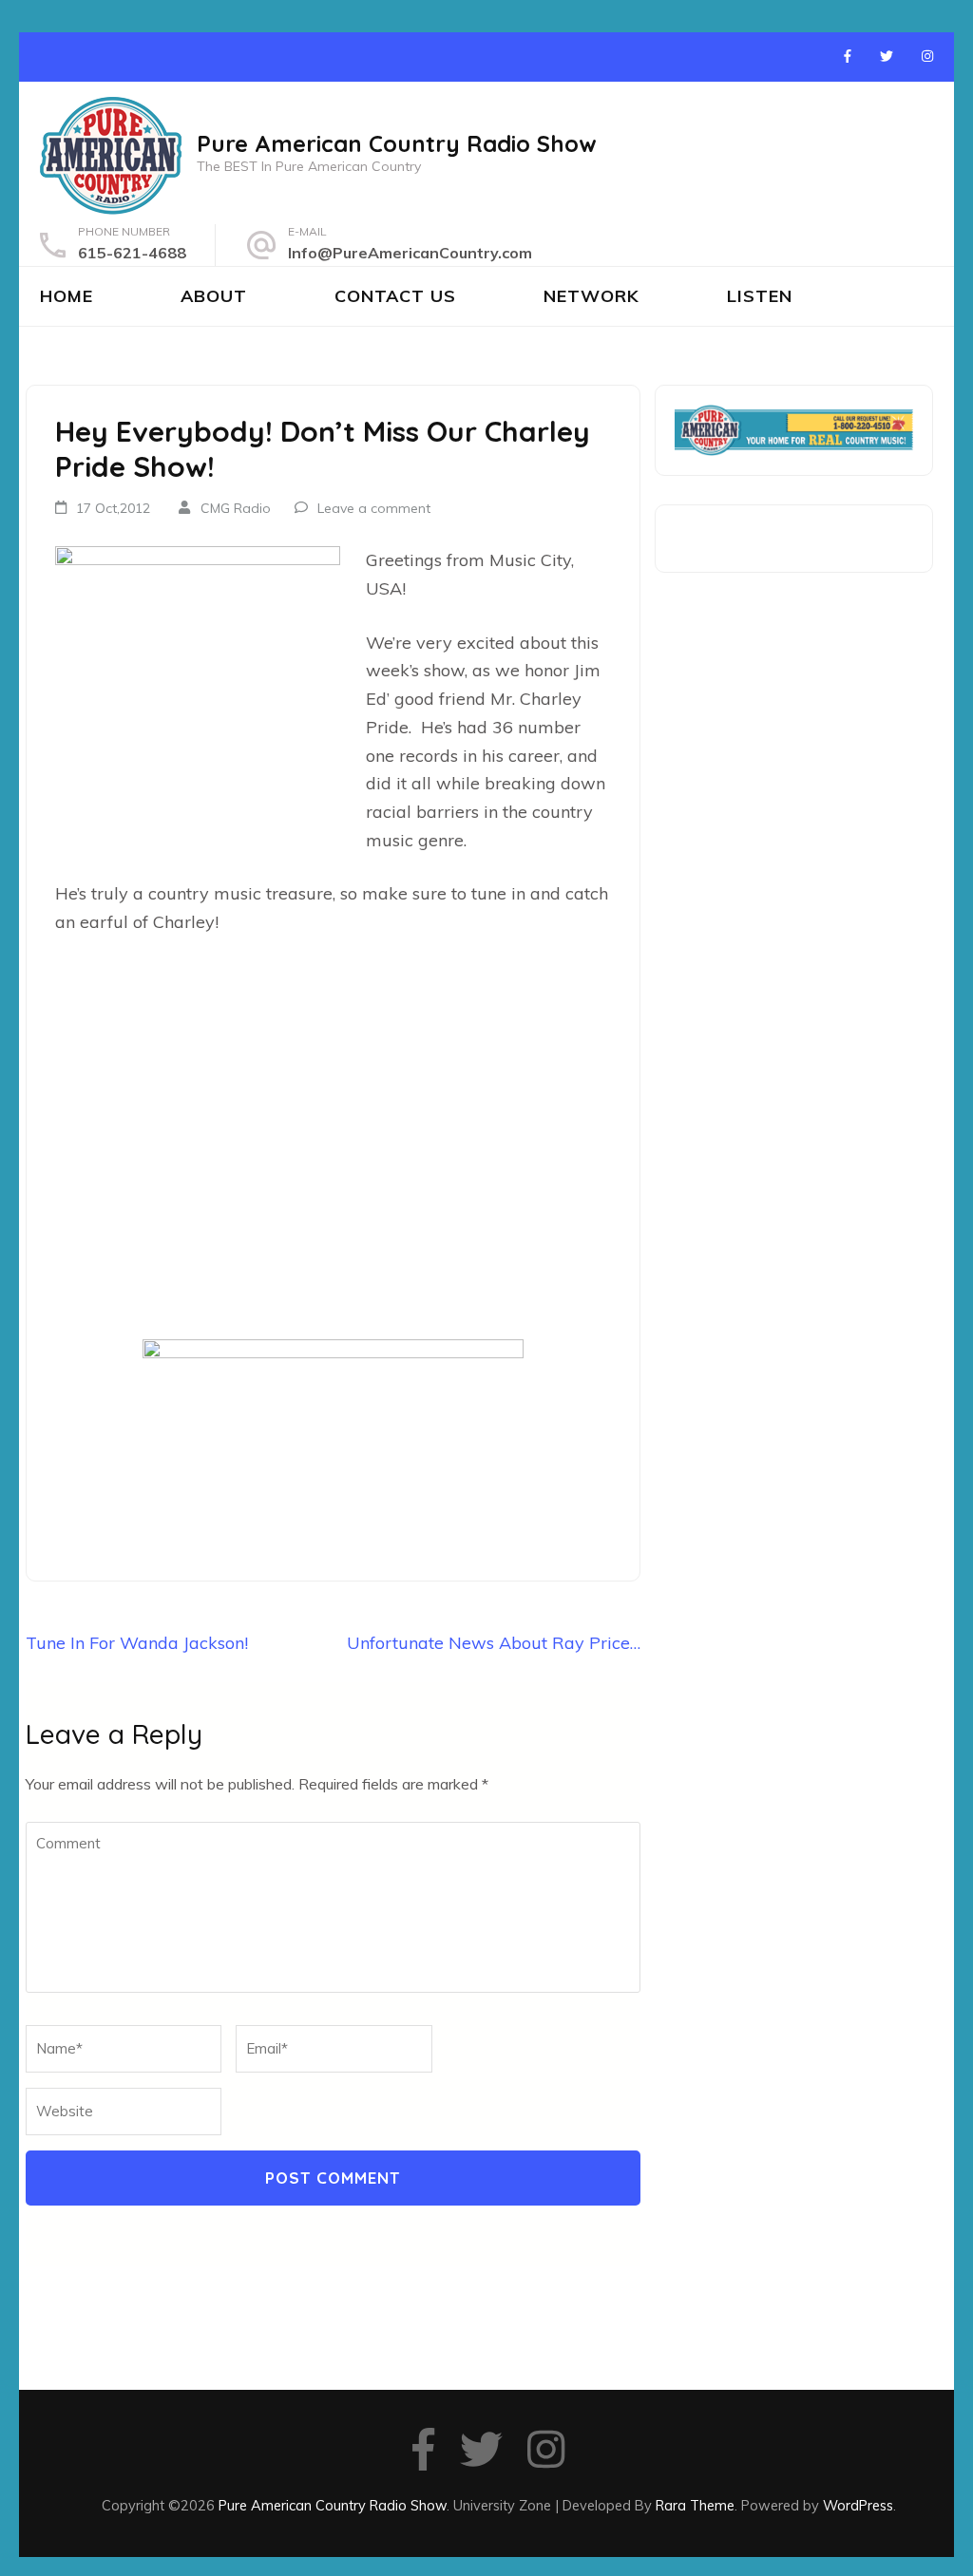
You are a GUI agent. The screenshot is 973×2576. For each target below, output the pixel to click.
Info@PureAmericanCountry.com (410, 253)
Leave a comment (374, 508)
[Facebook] (848, 56)
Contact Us (395, 296)
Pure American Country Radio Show (397, 143)
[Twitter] (887, 56)
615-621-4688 (132, 253)
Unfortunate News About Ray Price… (494, 1643)
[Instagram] (927, 56)
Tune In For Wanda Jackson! (137, 1643)
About (214, 296)
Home (67, 296)
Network (591, 296)
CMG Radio (236, 508)
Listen (760, 296)
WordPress (858, 2505)
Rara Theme (695, 2505)
